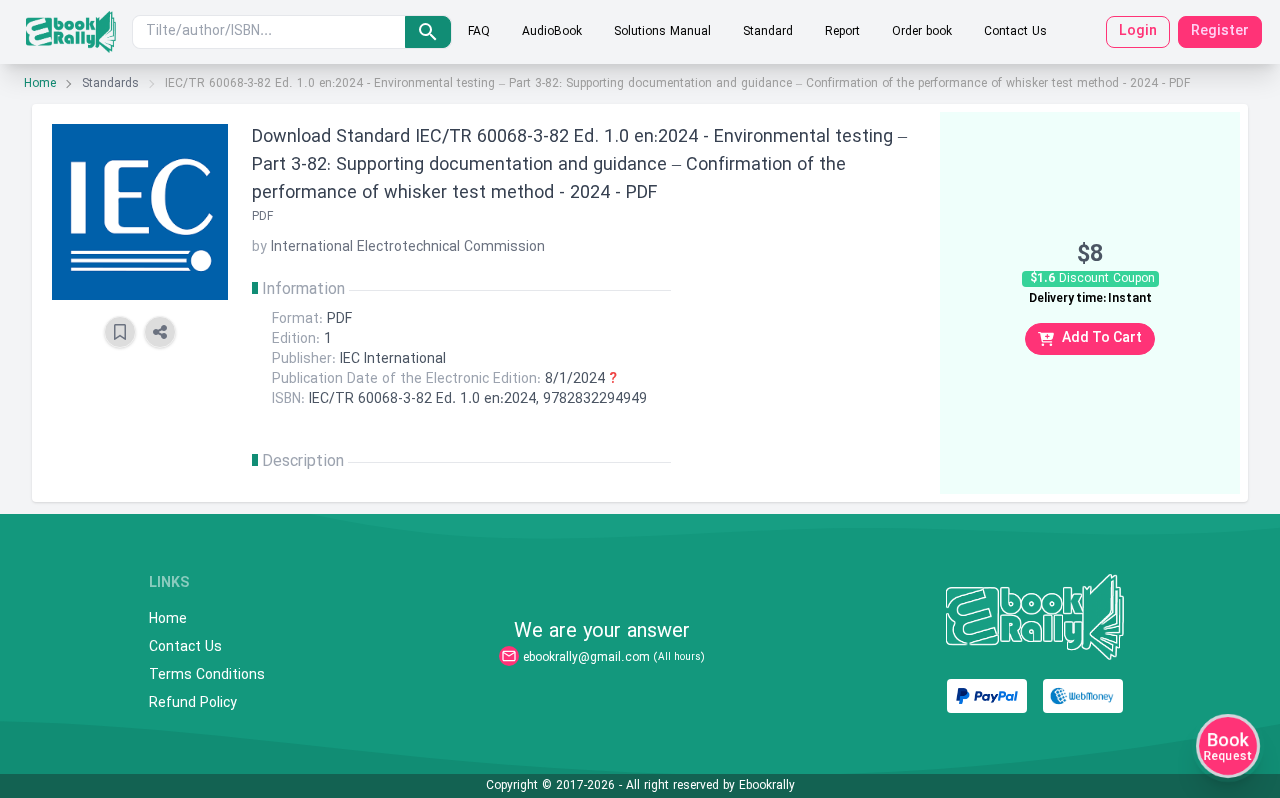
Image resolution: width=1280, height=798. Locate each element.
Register (1220, 31)
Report (842, 32)
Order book (922, 32)
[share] (160, 332)
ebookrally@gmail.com (586, 658)
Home (40, 84)
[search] (428, 32)
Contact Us (1015, 32)
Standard (768, 32)
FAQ (479, 32)
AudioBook (552, 32)
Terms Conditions (207, 676)
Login (1138, 31)
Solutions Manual (662, 32)
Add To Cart (1102, 338)
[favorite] (120, 332)
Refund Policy (193, 704)
